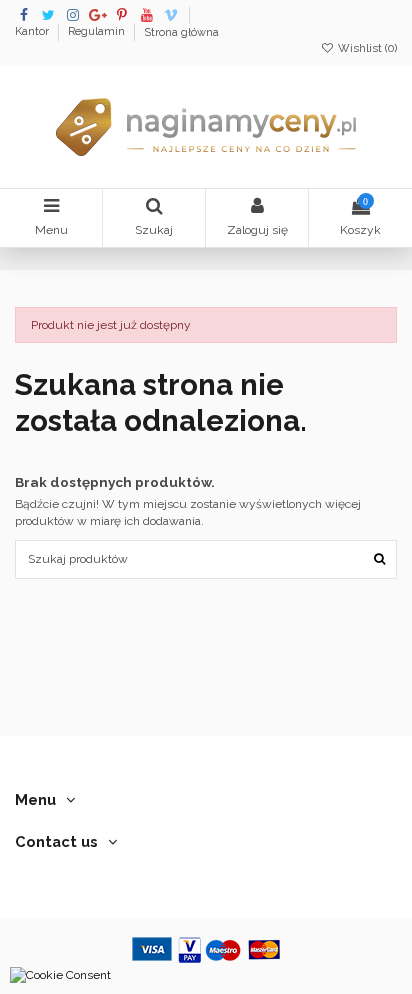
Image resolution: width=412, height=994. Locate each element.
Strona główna (181, 32)
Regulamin (98, 32)
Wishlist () (366, 48)
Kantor (33, 32)
